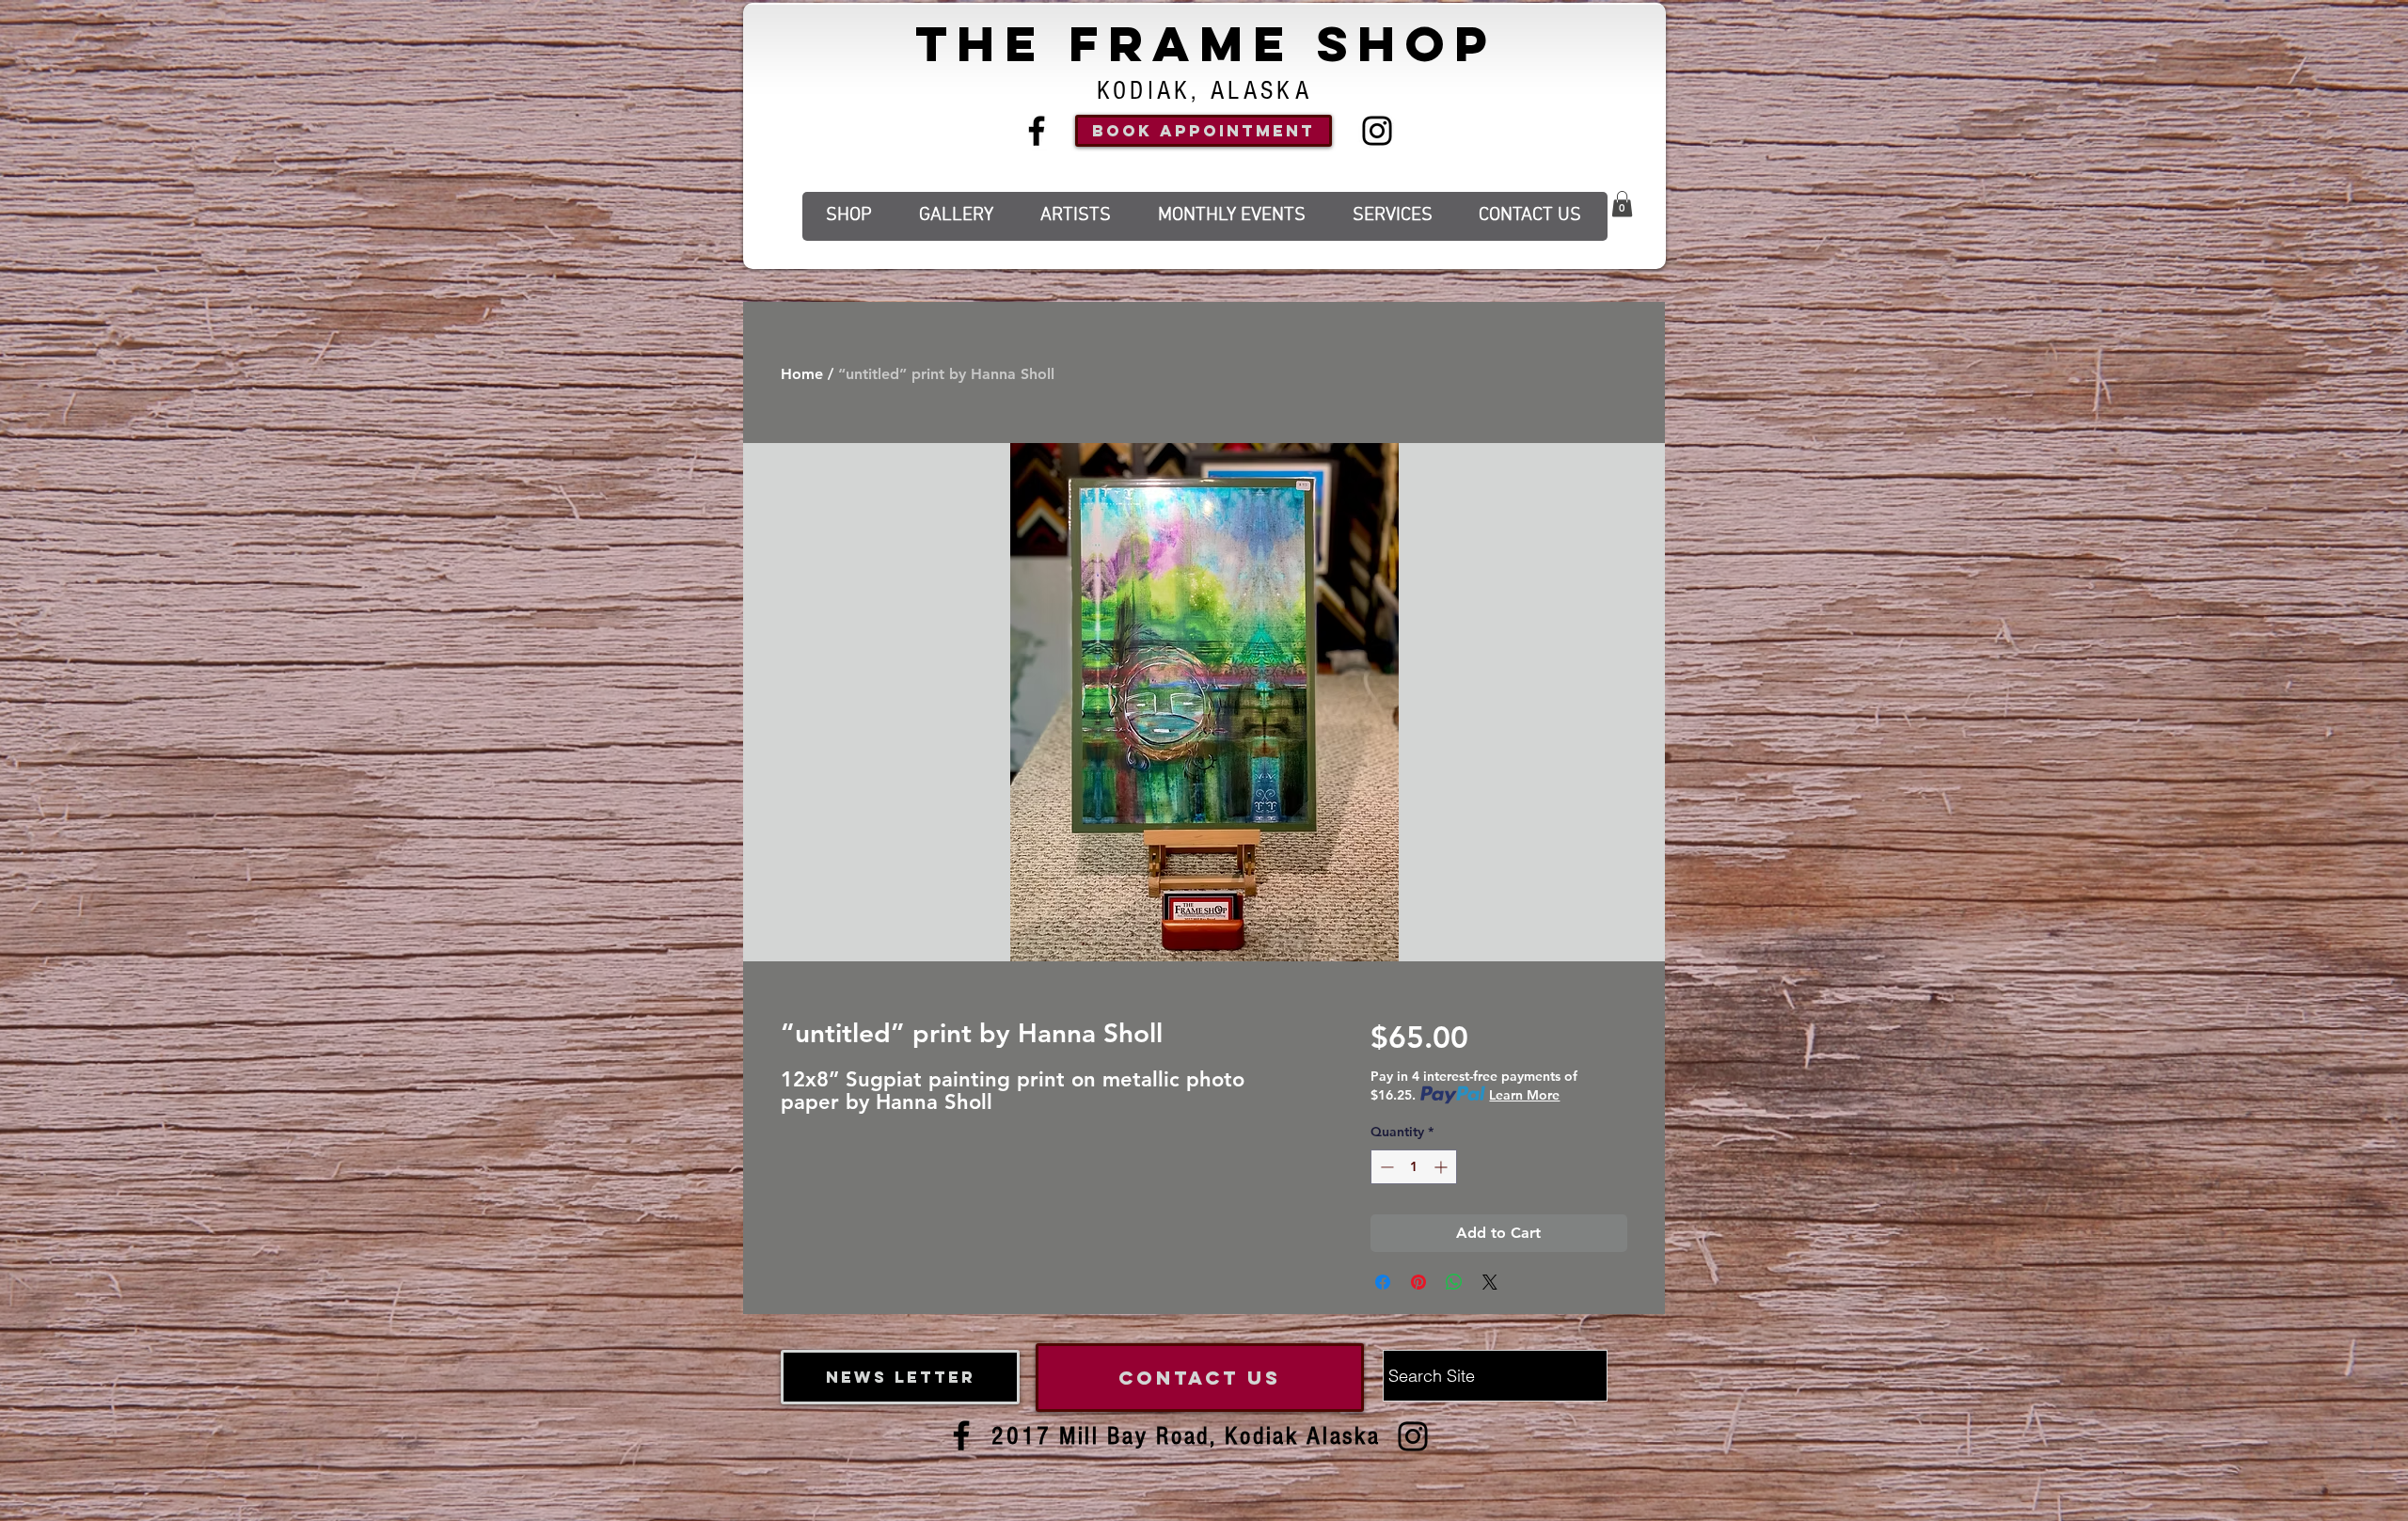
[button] (1622, 204)
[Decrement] (1385, 1167)
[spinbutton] (1414, 1167)
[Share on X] (1490, 1282)
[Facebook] (1037, 131)
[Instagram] (1377, 131)
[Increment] (1442, 1167)
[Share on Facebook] (1383, 1282)
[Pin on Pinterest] (1418, 1282)
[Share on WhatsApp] (1454, 1282)
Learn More (1524, 1095)
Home (802, 374)
